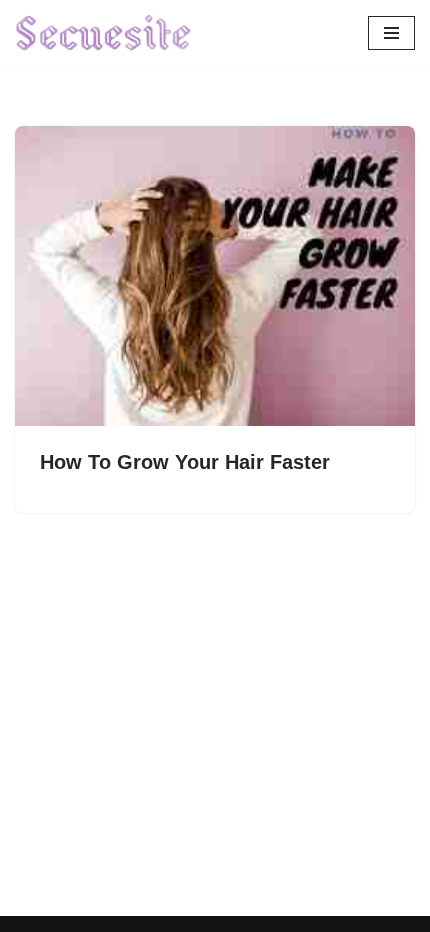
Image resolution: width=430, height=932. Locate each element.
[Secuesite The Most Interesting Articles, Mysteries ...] (104, 33)
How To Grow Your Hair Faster (185, 462)
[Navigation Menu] (391, 33)
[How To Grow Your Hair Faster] (215, 276)
